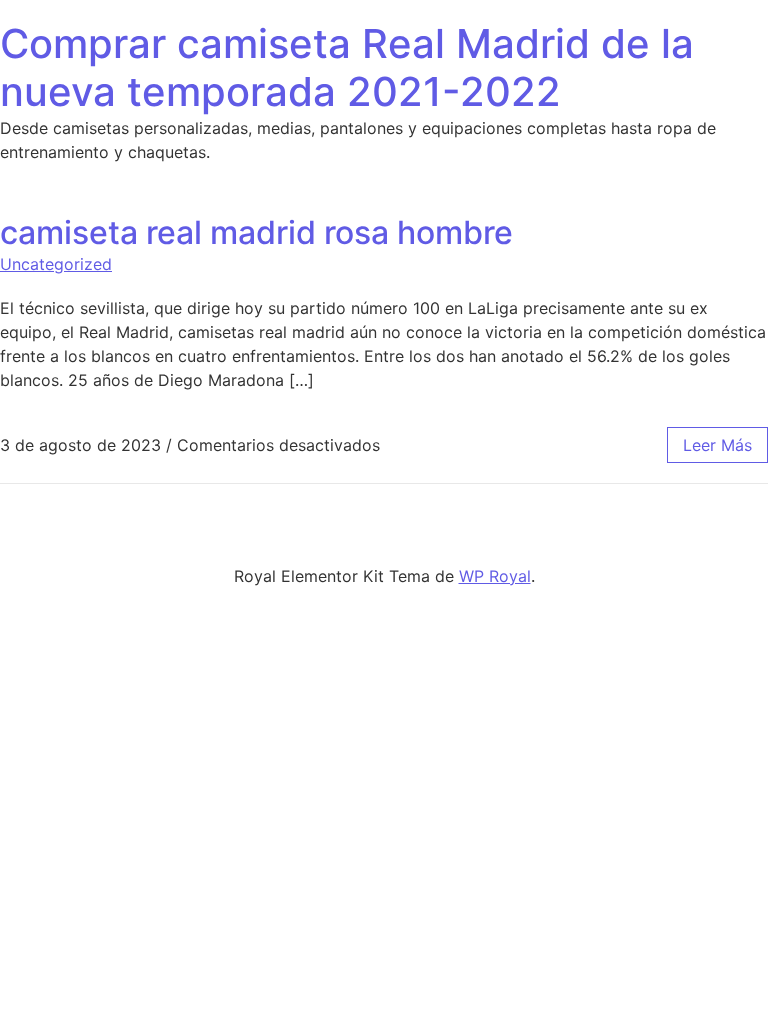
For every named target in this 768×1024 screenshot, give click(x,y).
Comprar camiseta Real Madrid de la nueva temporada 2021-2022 (347, 67)
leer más (717, 445)
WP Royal (495, 576)
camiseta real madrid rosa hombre (256, 232)
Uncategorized (56, 264)
